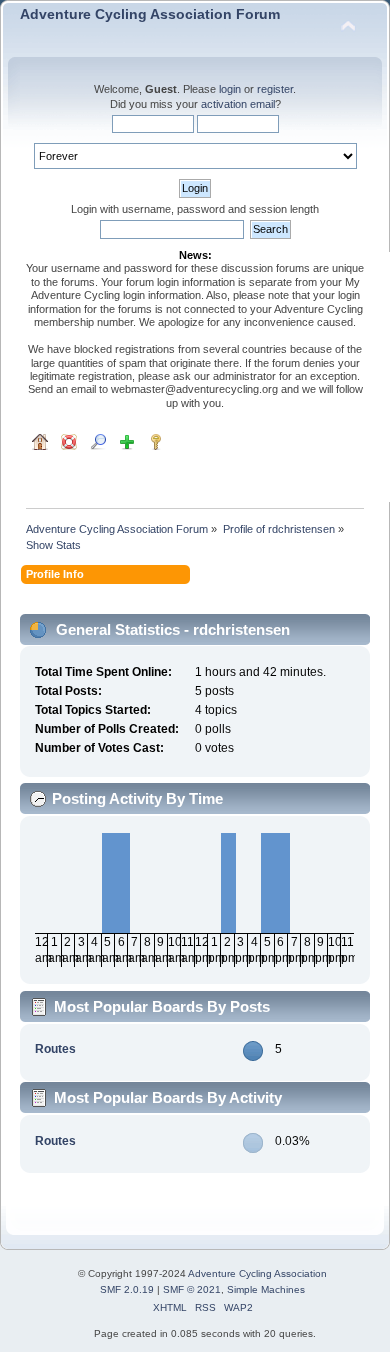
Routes (55, 1049)
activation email (238, 104)
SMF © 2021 (192, 1289)
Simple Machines (266, 1289)
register (275, 89)
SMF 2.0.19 (127, 1289)
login (230, 89)
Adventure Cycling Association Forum (150, 14)
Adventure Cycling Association (257, 1273)
